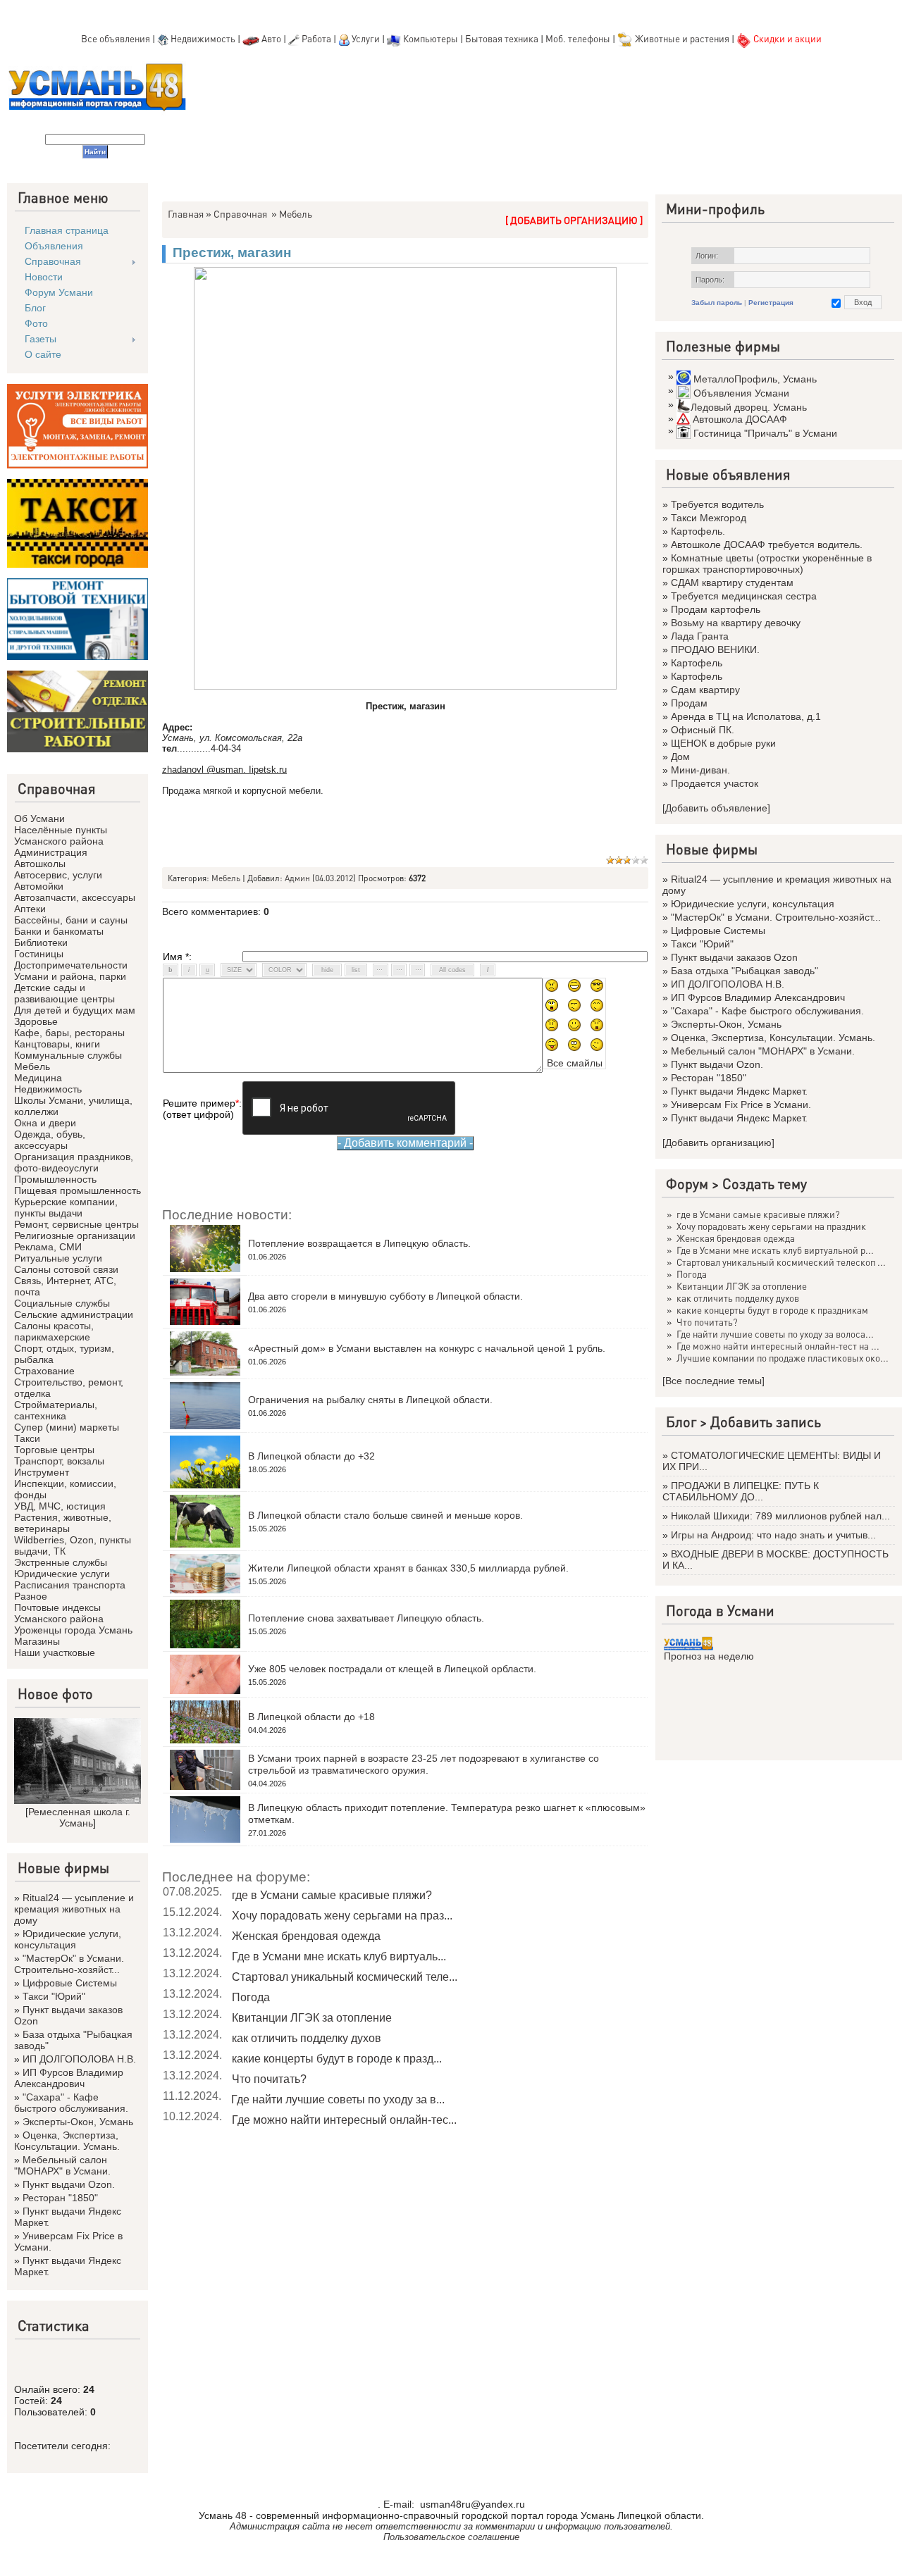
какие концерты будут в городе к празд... (337, 2059)
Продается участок (715, 783)
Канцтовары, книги (57, 1044)
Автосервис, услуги (58, 875)
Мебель (32, 1066)
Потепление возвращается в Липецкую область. (359, 1243)
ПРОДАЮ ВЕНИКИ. (715, 649)
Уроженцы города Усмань (73, 1630)
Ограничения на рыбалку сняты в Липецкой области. (370, 1400)
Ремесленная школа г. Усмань (79, 1817)
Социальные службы (62, 1303)
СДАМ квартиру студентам (732, 583)
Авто (271, 38)
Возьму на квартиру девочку (736, 623)
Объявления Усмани (741, 393)
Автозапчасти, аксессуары (75, 897)
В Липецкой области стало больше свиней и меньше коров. (385, 1515)
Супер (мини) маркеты (67, 1427)
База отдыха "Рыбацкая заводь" (745, 971)
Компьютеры (431, 38)
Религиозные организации (75, 1236)
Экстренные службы (61, 1562)
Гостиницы (39, 954)
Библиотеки (41, 942)
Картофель (697, 663)
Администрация (51, 852)
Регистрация (771, 303)
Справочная (240, 213)
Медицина (38, 1078)
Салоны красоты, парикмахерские (54, 1331)
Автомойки (39, 886)
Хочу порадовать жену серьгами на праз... (342, 1916)
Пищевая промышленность (78, 1190)
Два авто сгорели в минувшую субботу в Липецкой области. (385, 1296)
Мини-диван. (700, 770)
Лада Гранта (700, 636)
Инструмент (42, 1472)
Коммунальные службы (68, 1055)
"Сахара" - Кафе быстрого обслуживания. (71, 2103)
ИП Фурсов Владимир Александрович (69, 2078)
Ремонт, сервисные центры (76, 1224)
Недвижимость (203, 38)
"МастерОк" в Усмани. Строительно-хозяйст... (69, 1964)
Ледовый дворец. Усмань (749, 407)
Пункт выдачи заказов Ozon (734, 957)
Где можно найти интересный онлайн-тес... (344, 2120)
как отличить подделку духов (307, 2038)
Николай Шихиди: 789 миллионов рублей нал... (780, 1516)
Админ (297, 878)
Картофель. (698, 531)
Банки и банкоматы (59, 931)
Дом (680, 757)
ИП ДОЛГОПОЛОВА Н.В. (79, 2059)
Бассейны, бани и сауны (71, 920)
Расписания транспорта (70, 1585)
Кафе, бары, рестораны (69, 1033)
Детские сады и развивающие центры (64, 993)
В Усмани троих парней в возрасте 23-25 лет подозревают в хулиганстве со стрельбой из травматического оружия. (424, 1764)
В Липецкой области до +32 (311, 1456)
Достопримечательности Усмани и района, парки (71, 971)
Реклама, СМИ (48, 1247)
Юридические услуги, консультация (68, 1939)
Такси (27, 1438)
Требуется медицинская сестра (744, 596)
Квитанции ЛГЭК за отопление (312, 2018)
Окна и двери (45, 1123)
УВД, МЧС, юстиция (60, 1506)
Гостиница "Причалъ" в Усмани (765, 433)
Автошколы (40, 864)
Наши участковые (55, 1653)
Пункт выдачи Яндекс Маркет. (739, 1091)
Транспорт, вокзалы (59, 1461)
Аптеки (30, 909)
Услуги (367, 38)
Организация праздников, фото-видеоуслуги (74, 1162)
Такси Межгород (709, 518)
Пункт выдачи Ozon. (69, 2184)
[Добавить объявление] (716, 808)
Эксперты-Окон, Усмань (78, 2122)
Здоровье (36, 1021)
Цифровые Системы (70, 1983)
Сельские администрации (74, 1314)
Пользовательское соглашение (451, 2537)
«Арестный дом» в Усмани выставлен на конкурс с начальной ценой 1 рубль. (427, 1348)
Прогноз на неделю (709, 1656)
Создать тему (765, 1183)
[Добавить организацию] (718, 1143)
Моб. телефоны (578, 38)
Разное (31, 1596)
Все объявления (116, 38)
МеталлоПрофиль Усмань (755, 379)
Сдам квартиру (705, 690)
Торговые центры (54, 1450)
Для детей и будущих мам (75, 1010)
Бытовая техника (502, 38)
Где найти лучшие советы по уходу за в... (338, 2099)
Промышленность (55, 1179)
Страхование (44, 1371)
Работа (316, 38)
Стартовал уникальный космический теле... (345, 1977)
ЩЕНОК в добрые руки (723, 743)
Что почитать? (269, 2079)
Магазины (37, 1641)
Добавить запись (766, 1421)
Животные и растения (682, 38)
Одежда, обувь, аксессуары (50, 1140)
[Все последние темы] (713, 1381)
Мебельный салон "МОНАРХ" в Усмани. (62, 2165)
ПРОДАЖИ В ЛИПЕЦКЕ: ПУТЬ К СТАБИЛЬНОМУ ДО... (741, 1491)
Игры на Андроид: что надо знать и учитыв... (773, 1535)
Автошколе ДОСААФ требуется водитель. (767, 545)
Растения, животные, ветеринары (63, 1523)
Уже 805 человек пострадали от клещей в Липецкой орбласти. (392, 1669)
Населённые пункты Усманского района (61, 835)
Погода (251, 1997)
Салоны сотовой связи (66, 1269)
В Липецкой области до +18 (311, 1717)
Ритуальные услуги (58, 1258)
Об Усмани (39, 819)
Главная (186, 213)
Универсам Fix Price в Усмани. (741, 1105)
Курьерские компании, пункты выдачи (66, 1207)
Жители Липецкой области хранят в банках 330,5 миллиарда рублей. (408, 1568)
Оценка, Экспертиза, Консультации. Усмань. (67, 2141)
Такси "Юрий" (54, 1996)
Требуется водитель (717, 504)
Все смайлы (575, 1063)
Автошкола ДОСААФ (740, 419)
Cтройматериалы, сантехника (56, 1410)
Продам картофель (716, 609)
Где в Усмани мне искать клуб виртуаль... (339, 1956)
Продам (689, 703)
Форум (687, 1183)
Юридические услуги (62, 1574)
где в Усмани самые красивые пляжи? (332, 1895)
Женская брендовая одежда (306, 1936)
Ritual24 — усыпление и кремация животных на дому (74, 1909)
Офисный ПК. (703, 730)
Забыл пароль (717, 303)
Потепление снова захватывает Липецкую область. (366, 1618)
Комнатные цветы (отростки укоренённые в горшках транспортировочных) (767, 564)
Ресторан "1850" (60, 2198)
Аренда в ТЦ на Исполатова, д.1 (746, 716)
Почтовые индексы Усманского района (59, 1613)
